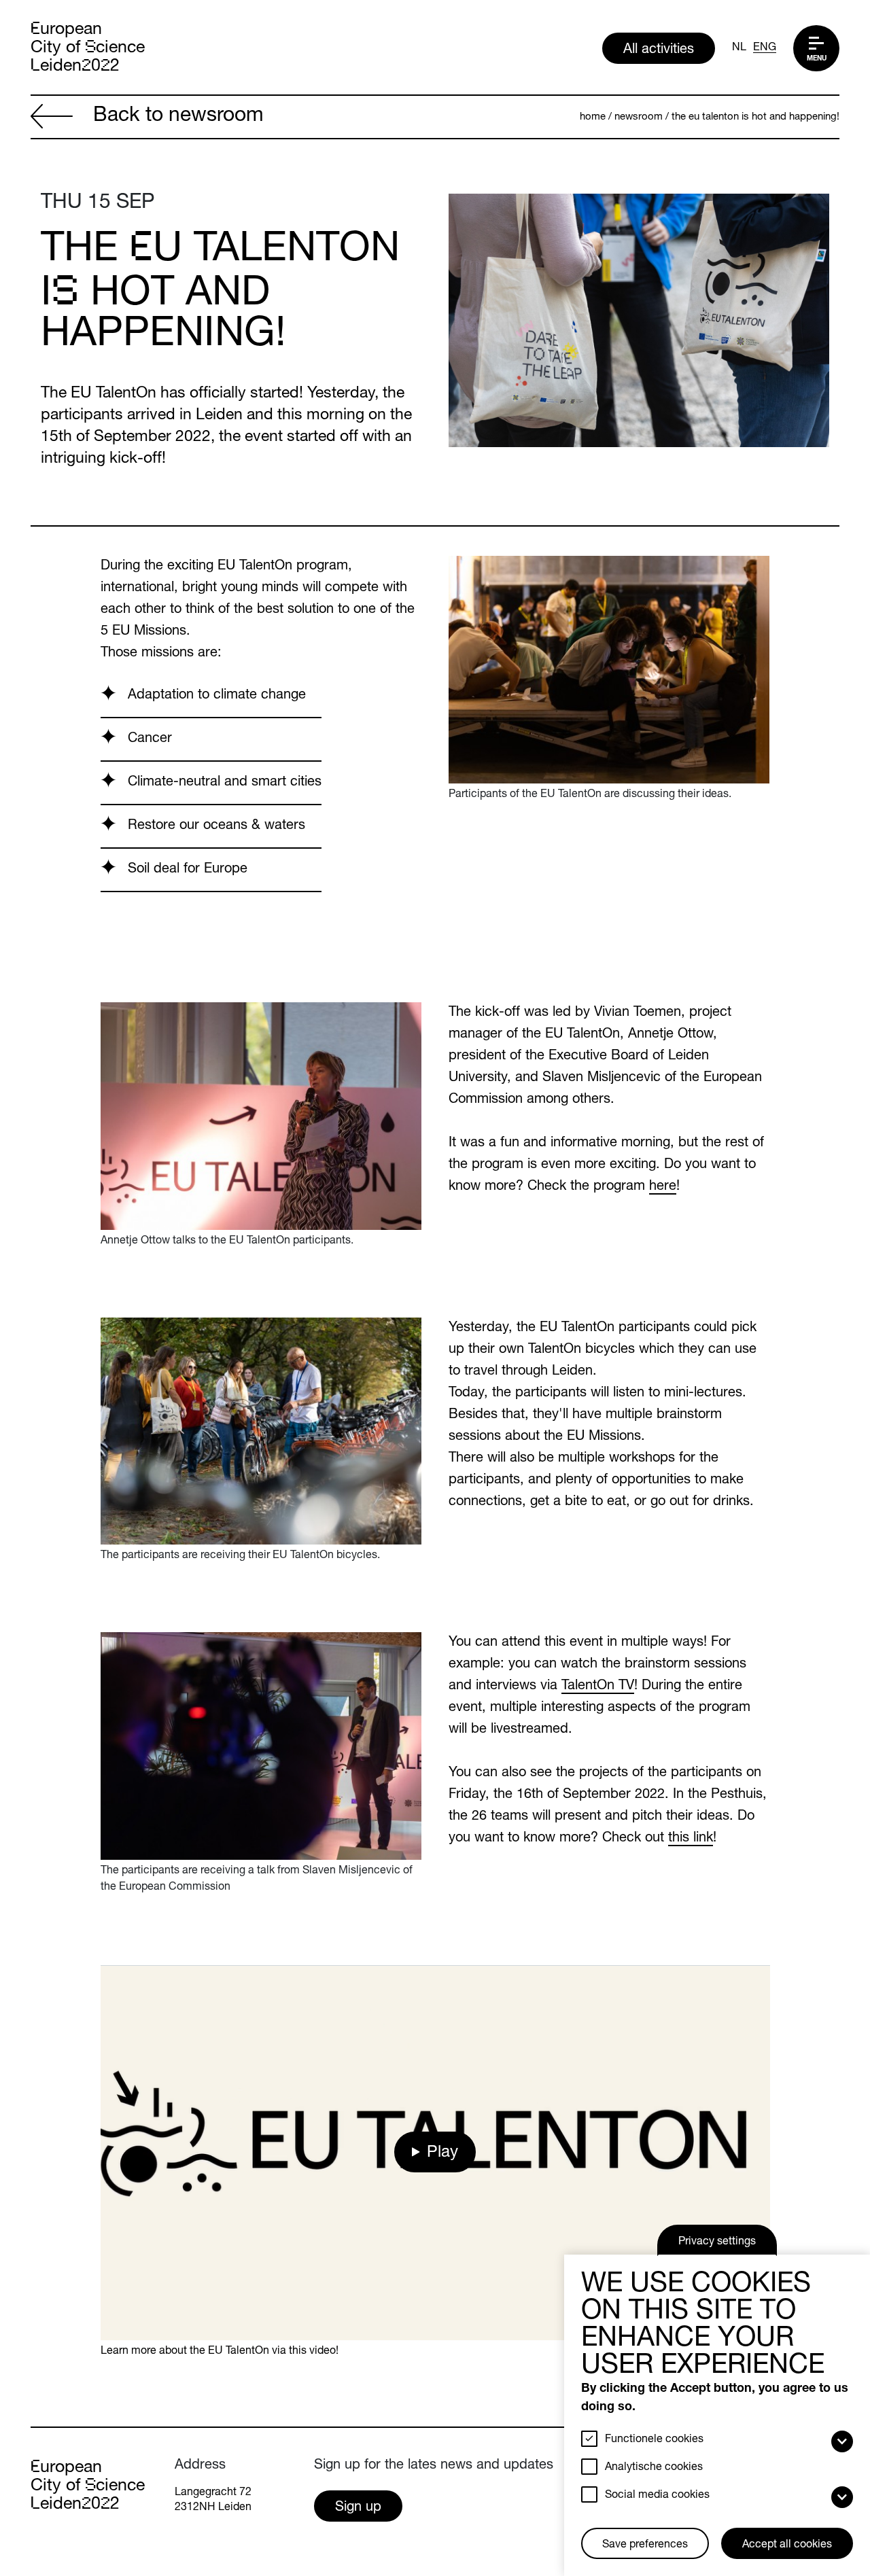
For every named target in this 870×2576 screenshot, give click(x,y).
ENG (765, 48)
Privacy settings (717, 2242)
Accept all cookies (787, 2545)
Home (593, 117)
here (663, 1187)
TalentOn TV (598, 1687)
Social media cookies (657, 2496)
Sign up (358, 2508)
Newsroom (639, 117)
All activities (659, 50)
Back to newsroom (178, 117)
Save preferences (645, 2545)
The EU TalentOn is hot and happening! (755, 117)
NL (739, 48)
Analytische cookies (654, 2468)
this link (691, 1839)
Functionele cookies (654, 2440)
